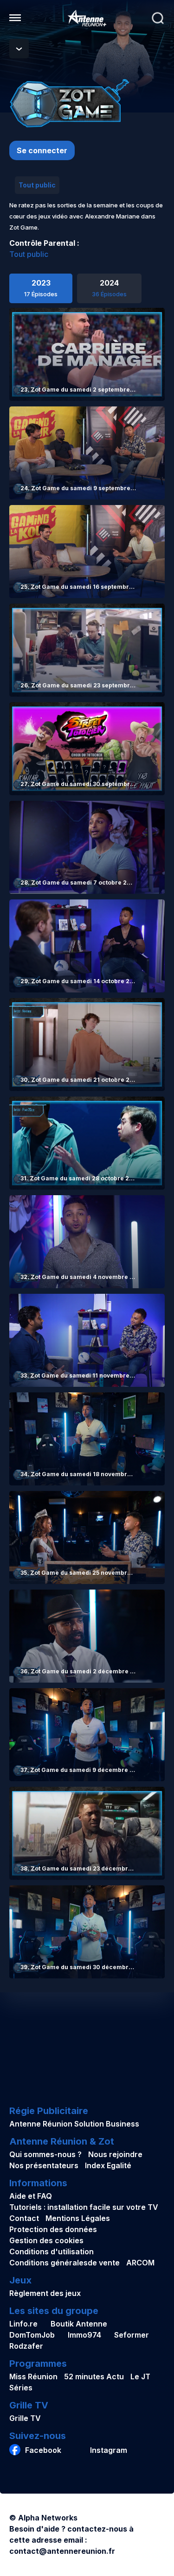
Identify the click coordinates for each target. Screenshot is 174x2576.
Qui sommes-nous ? (45, 2154)
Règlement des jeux (45, 2293)
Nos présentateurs (44, 2165)
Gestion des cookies (46, 2240)
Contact (24, 2218)
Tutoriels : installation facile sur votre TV (84, 2207)
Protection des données (53, 2229)
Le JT (140, 2376)
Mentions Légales (78, 2218)
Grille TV (25, 2418)
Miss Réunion (33, 2376)
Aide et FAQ (31, 2196)
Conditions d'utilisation (52, 2252)
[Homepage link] (87, 18)
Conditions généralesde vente (64, 2263)
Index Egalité (108, 2165)
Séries (21, 2388)
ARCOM (140, 2263)
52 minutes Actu (94, 2376)
